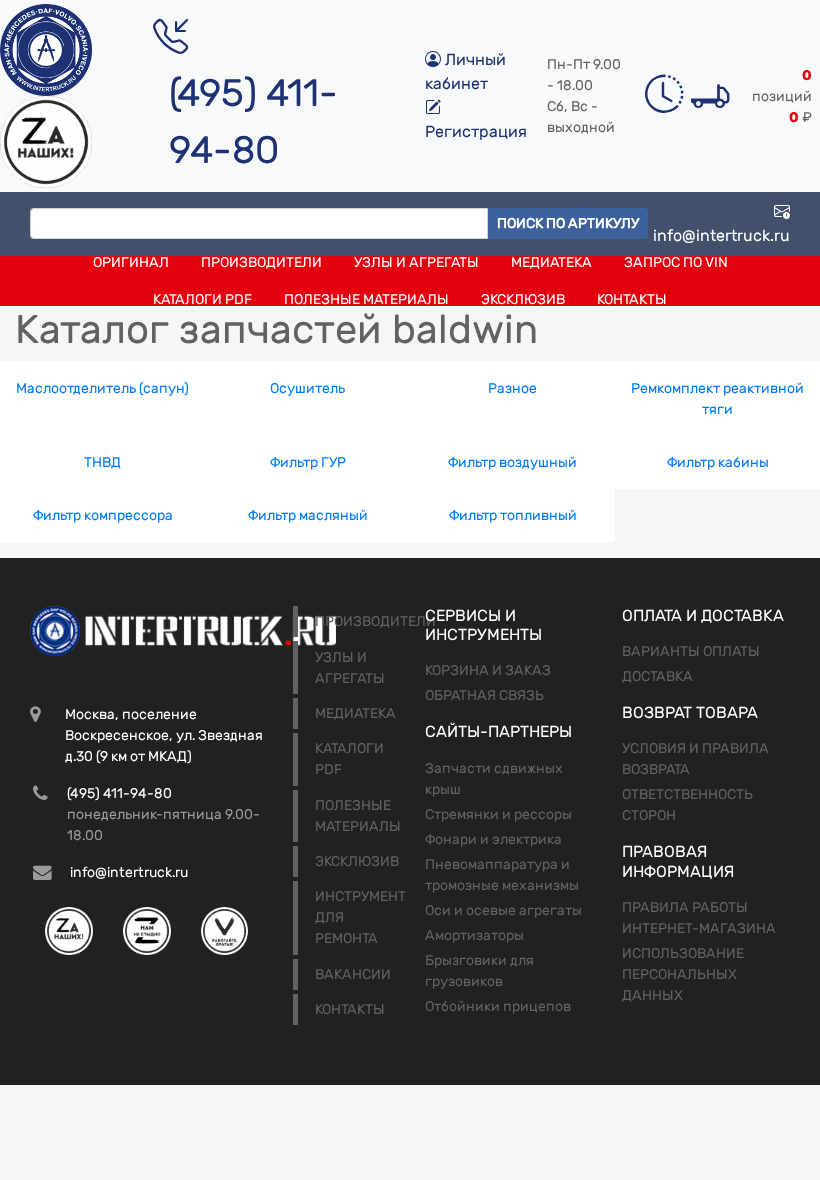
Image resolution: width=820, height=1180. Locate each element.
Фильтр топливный (513, 515)
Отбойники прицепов (498, 1006)
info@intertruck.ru (721, 235)
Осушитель (307, 388)
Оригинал (131, 262)
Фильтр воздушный (512, 462)
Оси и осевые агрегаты (503, 910)
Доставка (657, 676)
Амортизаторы (474, 935)
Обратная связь (484, 695)
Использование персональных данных (683, 974)
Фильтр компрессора (103, 515)
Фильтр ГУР (308, 462)
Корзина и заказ (488, 670)
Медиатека (551, 262)
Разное (512, 388)
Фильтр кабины (718, 462)
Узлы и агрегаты (416, 262)
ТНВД (102, 462)
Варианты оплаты (691, 651)
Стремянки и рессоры (498, 814)
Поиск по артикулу (568, 223)
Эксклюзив (523, 299)
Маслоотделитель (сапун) (102, 388)
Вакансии (353, 974)
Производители (261, 262)
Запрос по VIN (676, 262)
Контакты (632, 299)
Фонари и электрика (493, 839)
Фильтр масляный (308, 515)
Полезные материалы (366, 299)
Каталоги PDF (202, 299)
